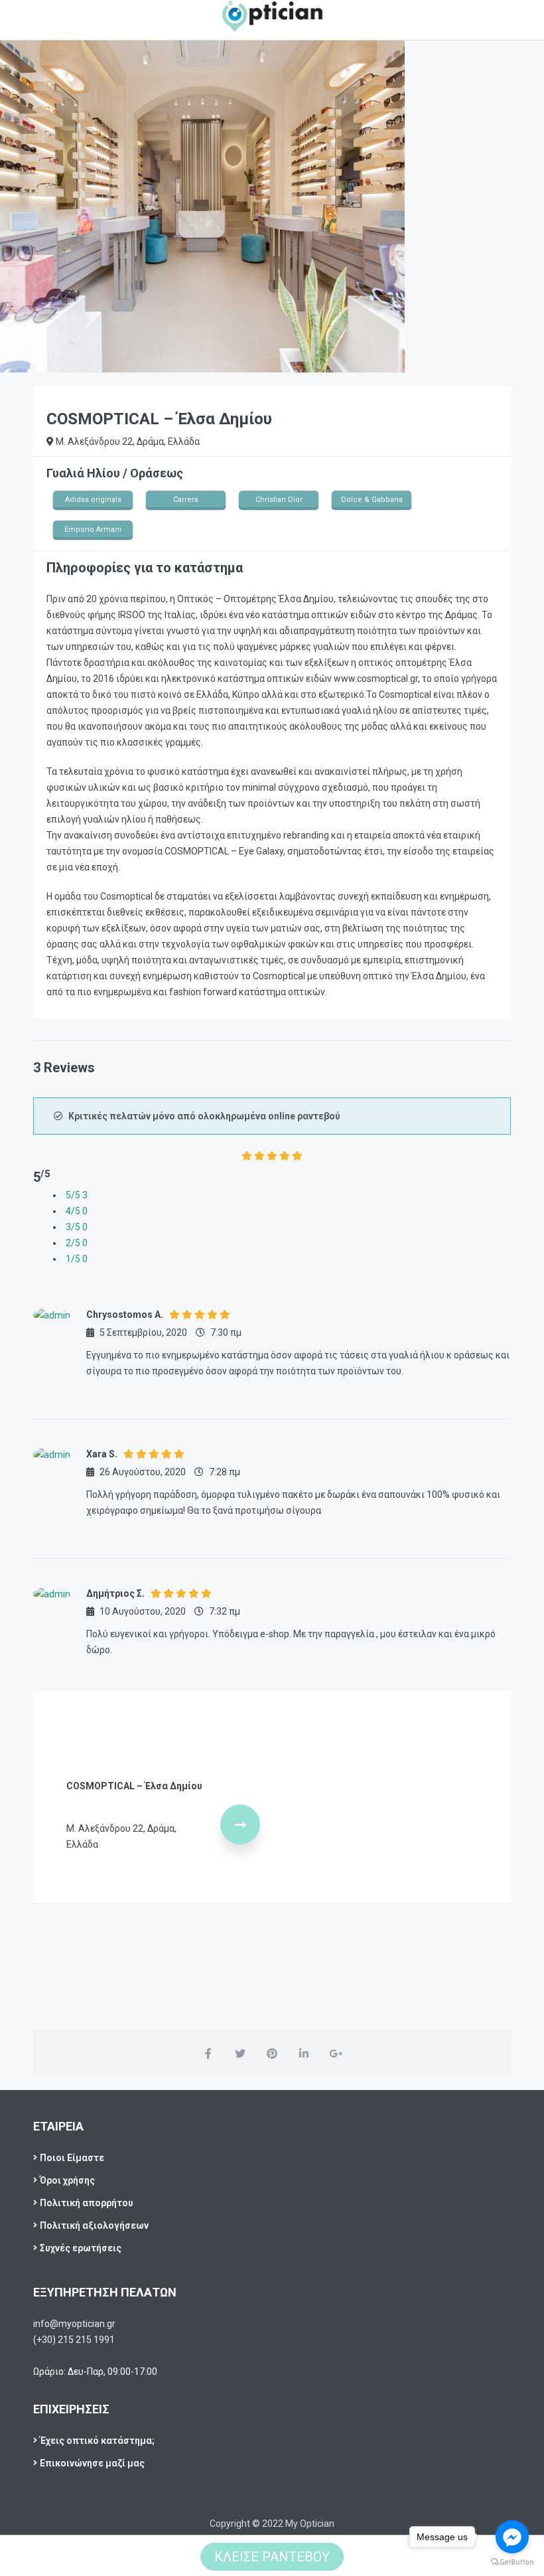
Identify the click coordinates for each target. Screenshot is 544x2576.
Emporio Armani (93, 529)
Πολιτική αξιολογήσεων (94, 2225)
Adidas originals (93, 500)
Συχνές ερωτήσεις (81, 2248)
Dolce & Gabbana (372, 500)
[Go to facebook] (512, 2537)
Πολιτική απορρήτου (87, 2203)
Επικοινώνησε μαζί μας (92, 2463)
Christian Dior (279, 500)
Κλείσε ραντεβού (272, 2557)
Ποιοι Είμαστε (72, 2158)
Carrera (186, 500)
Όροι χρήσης (67, 2180)
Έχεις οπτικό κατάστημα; (97, 2441)
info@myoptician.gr (74, 2324)
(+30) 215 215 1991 (74, 2340)
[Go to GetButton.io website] (512, 2562)
